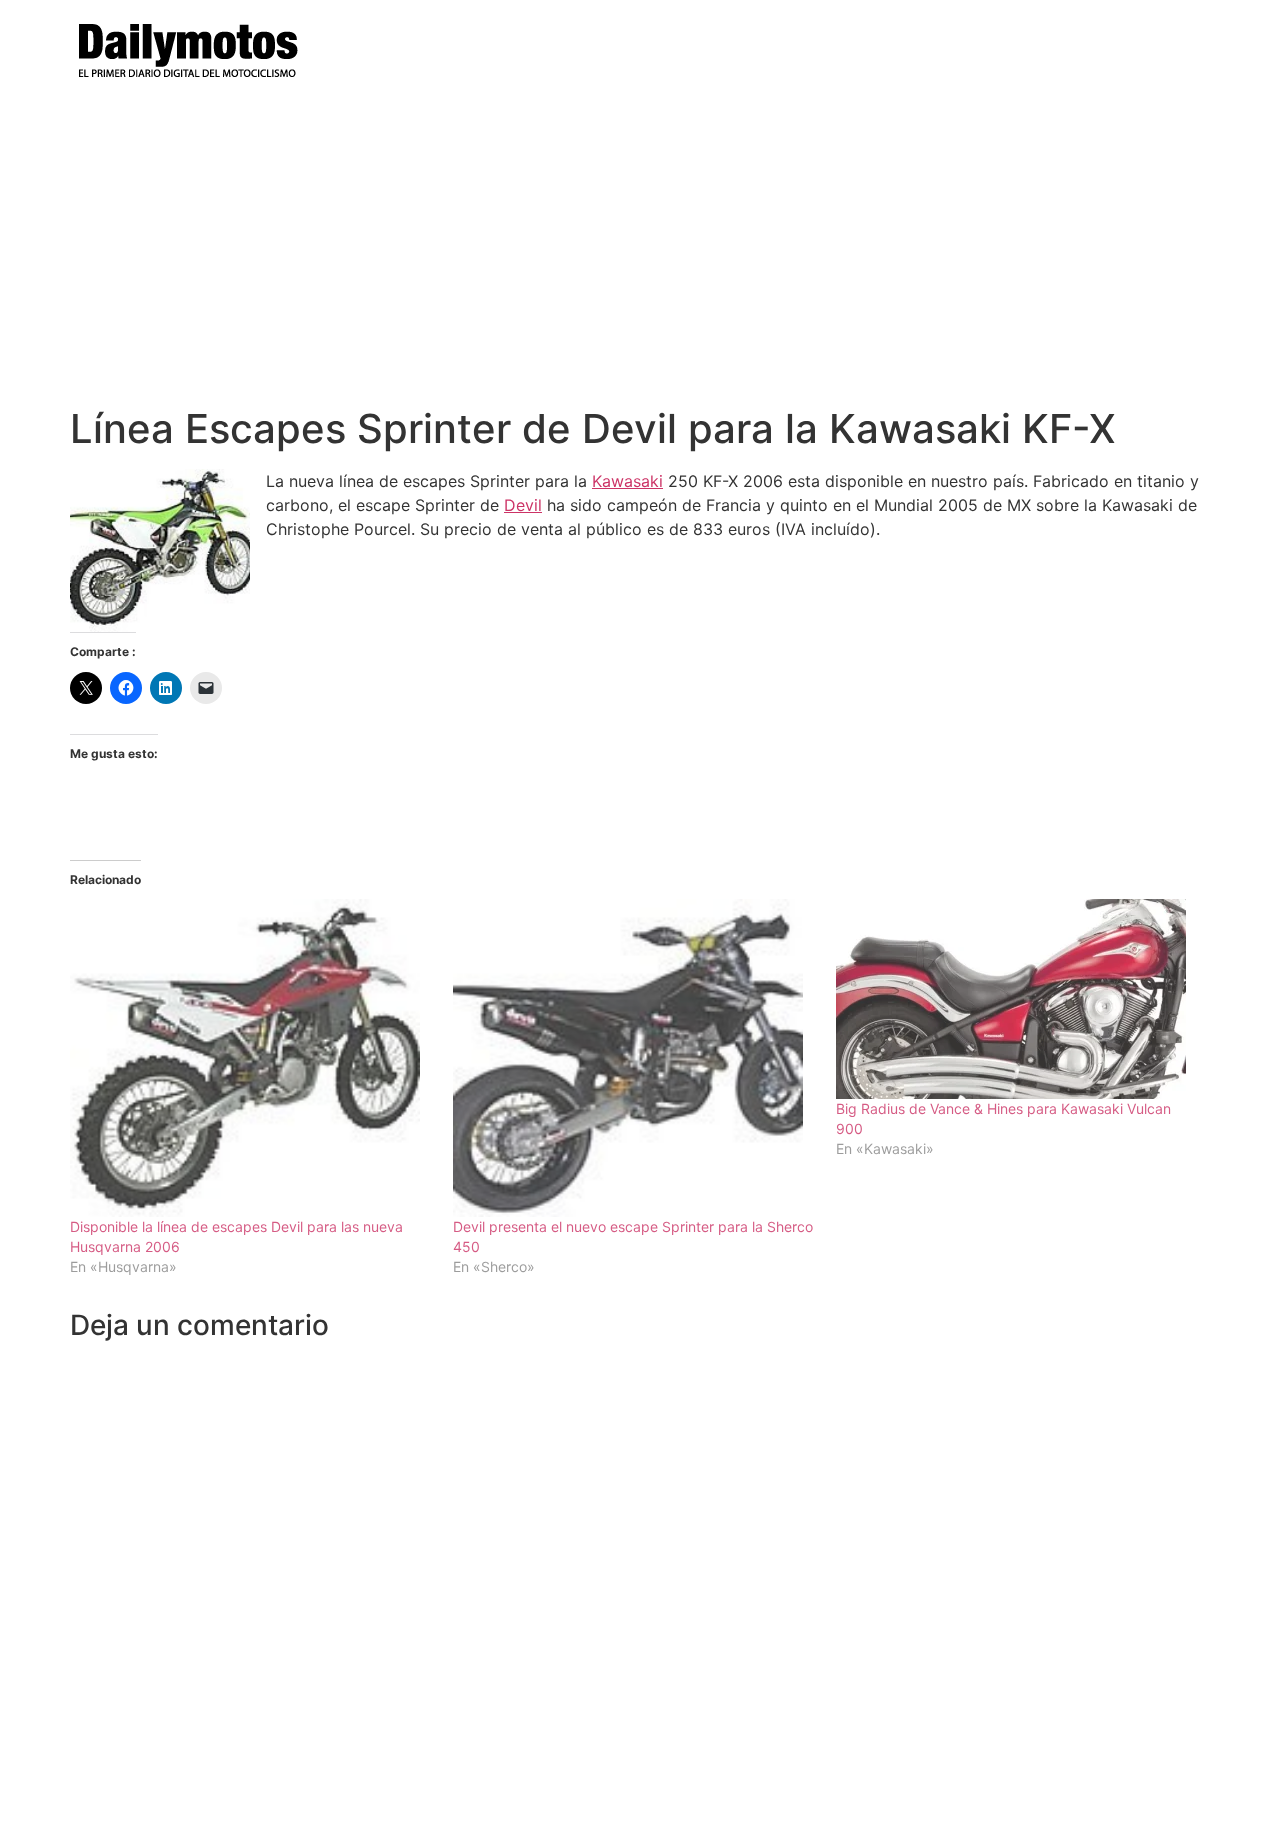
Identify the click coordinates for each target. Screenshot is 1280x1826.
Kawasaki (627, 481)
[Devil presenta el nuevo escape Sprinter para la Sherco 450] (634, 1057)
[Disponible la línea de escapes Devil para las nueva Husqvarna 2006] (251, 1057)
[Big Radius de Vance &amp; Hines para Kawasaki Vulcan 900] (1017, 999)
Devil (523, 505)
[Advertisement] (640, 255)
